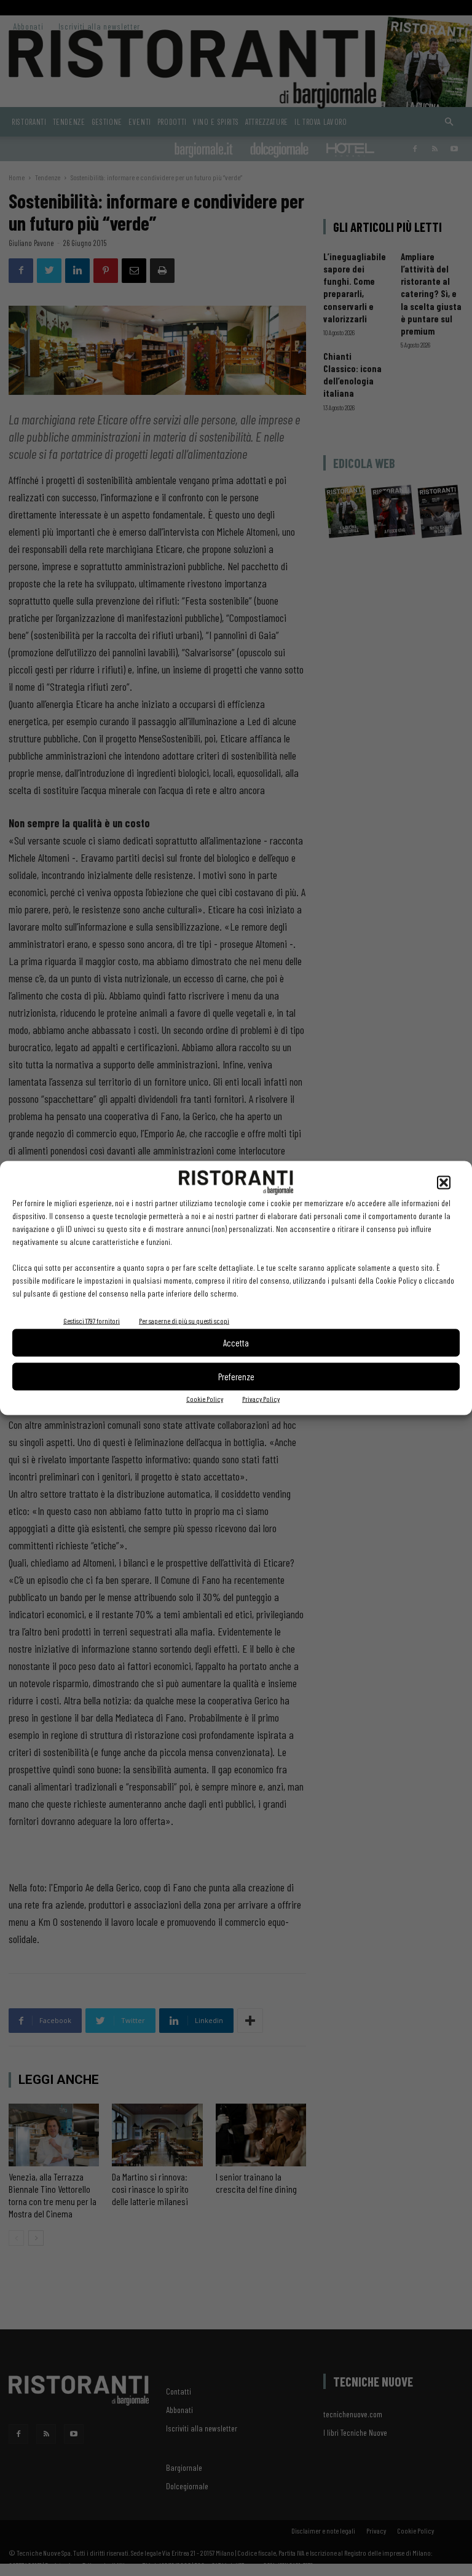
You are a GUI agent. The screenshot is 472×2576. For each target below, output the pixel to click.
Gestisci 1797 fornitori (92, 1320)
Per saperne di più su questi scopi (184, 1320)
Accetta (236, 1343)
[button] (444, 1182)
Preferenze (236, 1377)
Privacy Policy (261, 1398)
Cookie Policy (205, 1398)
